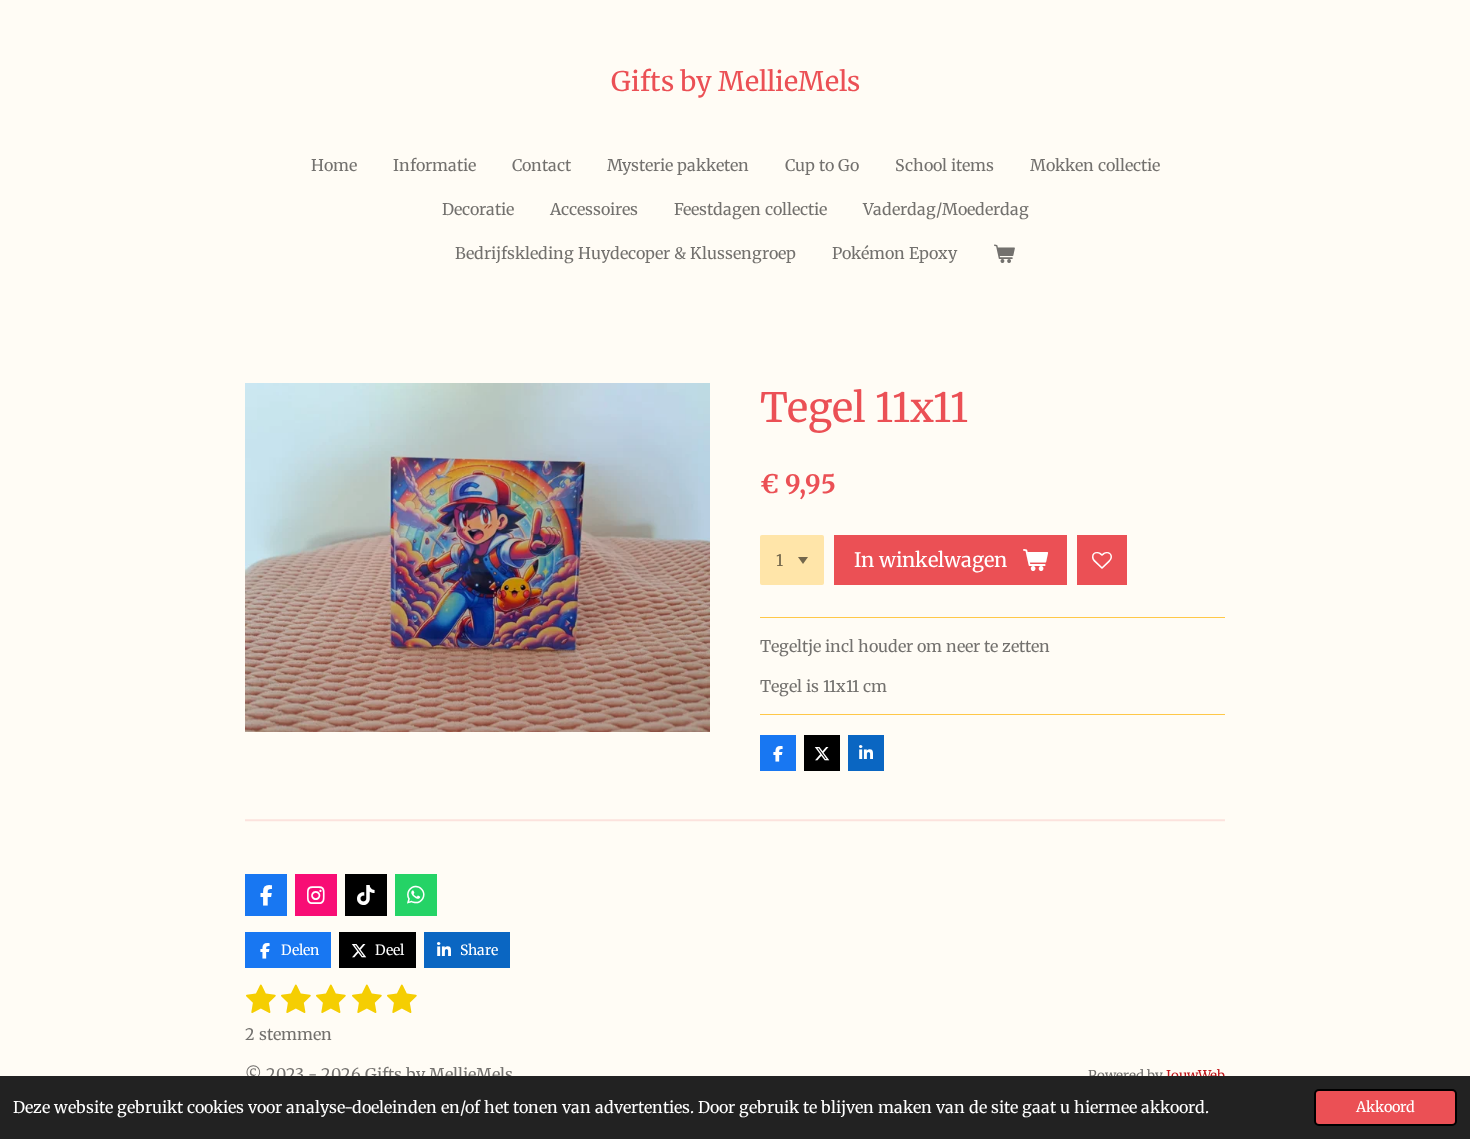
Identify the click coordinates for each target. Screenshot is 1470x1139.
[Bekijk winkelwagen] (1004, 253)
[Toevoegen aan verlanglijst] (1102, 560)
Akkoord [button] (1385, 1107)
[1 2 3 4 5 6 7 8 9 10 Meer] (792, 560)
